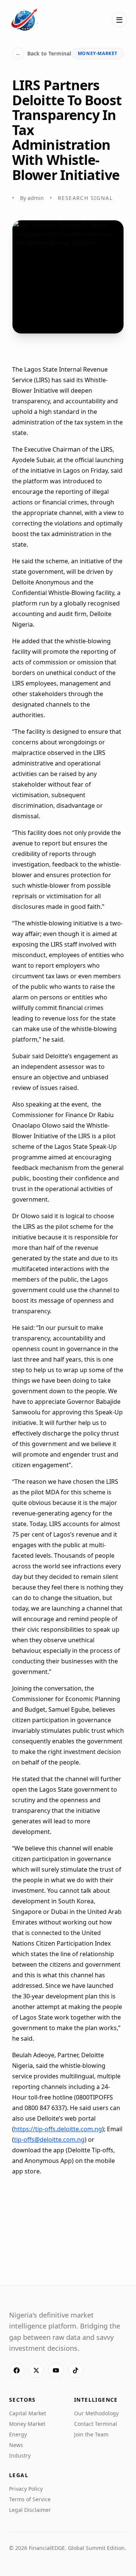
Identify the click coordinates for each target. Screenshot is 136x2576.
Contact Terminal (96, 2424)
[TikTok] (76, 2370)
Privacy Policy (26, 2489)
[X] (36, 2370)
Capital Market (28, 2413)
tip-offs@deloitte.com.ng (49, 2139)
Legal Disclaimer (30, 2510)
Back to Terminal (43, 53)
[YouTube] (56, 2370)
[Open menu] (119, 20)
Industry (20, 2455)
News (16, 2445)
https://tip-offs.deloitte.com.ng (58, 2129)
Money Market (27, 2424)
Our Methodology (96, 2413)
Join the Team (91, 2434)
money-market (98, 53)
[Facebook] (17, 2370)
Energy (18, 2434)
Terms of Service (30, 2499)
